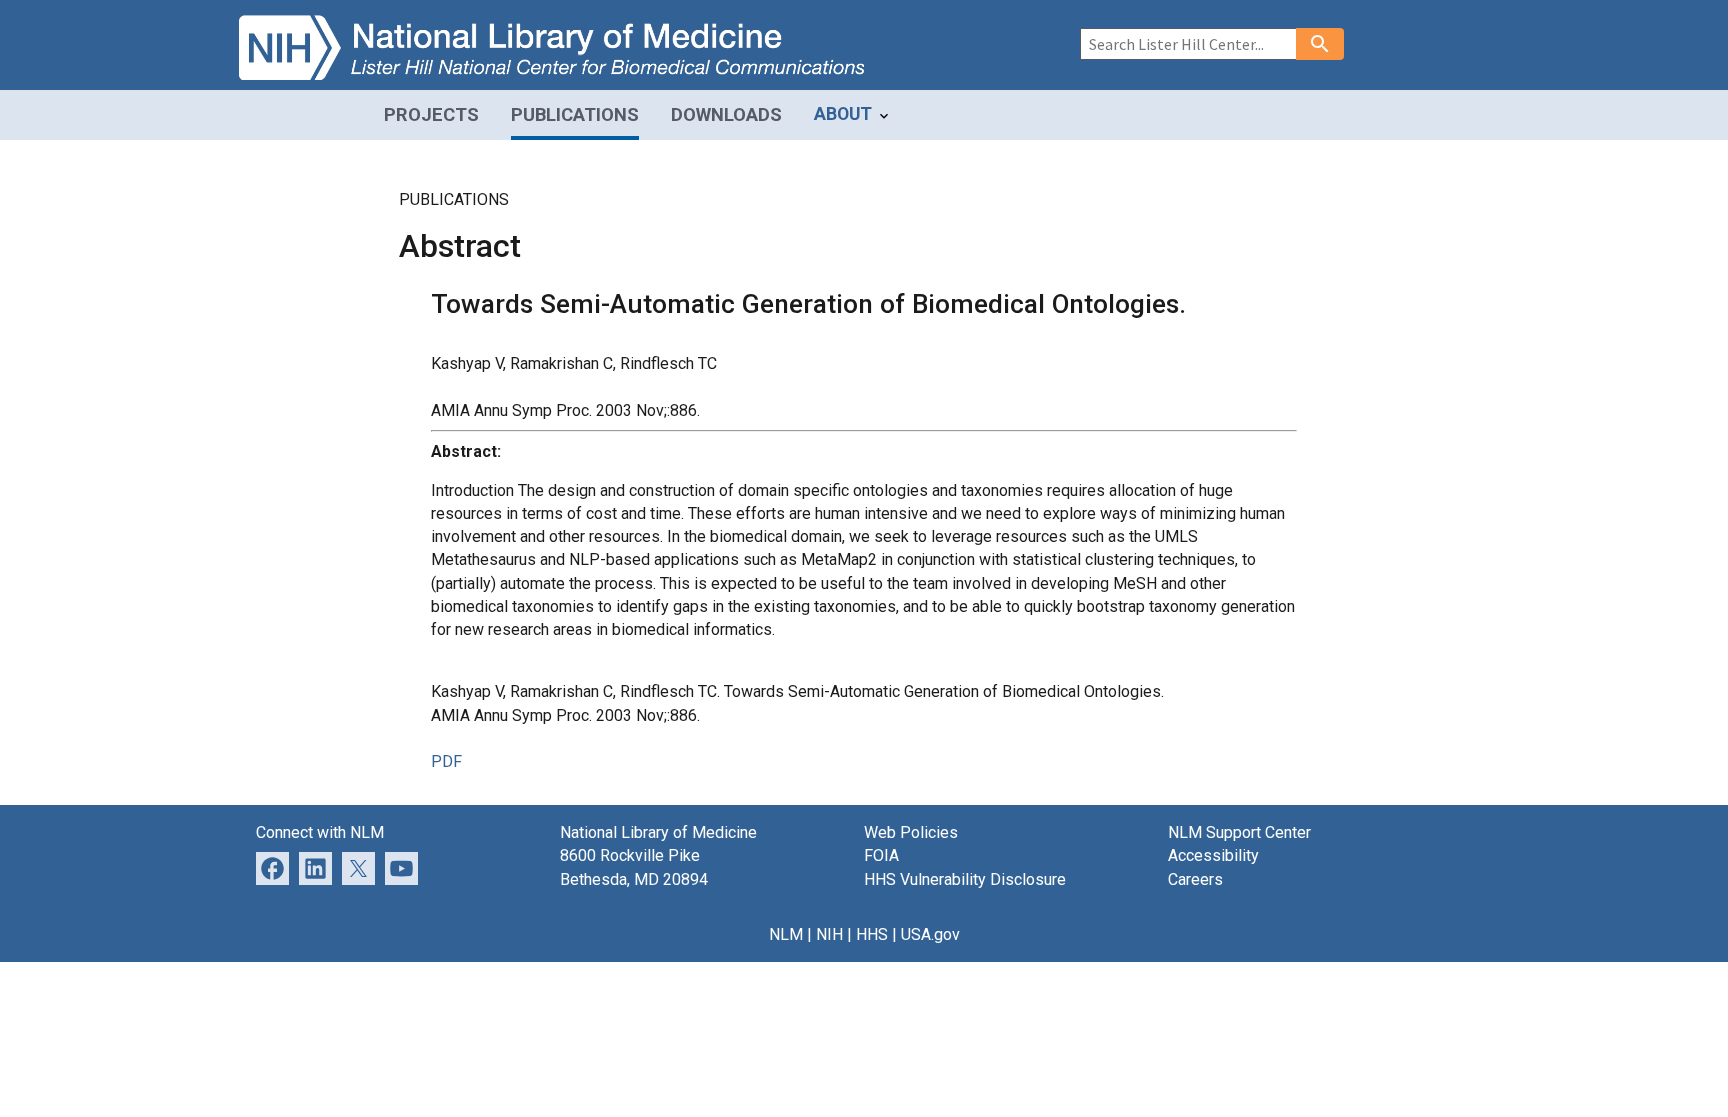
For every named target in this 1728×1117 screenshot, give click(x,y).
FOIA (881, 855)
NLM (786, 934)
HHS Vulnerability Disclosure (965, 879)
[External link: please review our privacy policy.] (315, 867)
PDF (446, 761)
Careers (1195, 879)
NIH (829, 934)
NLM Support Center (1239, 832)
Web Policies (911, 832)
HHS (872, 934)
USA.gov (930, 934)
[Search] (1320, 44)
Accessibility (1213, 855)
